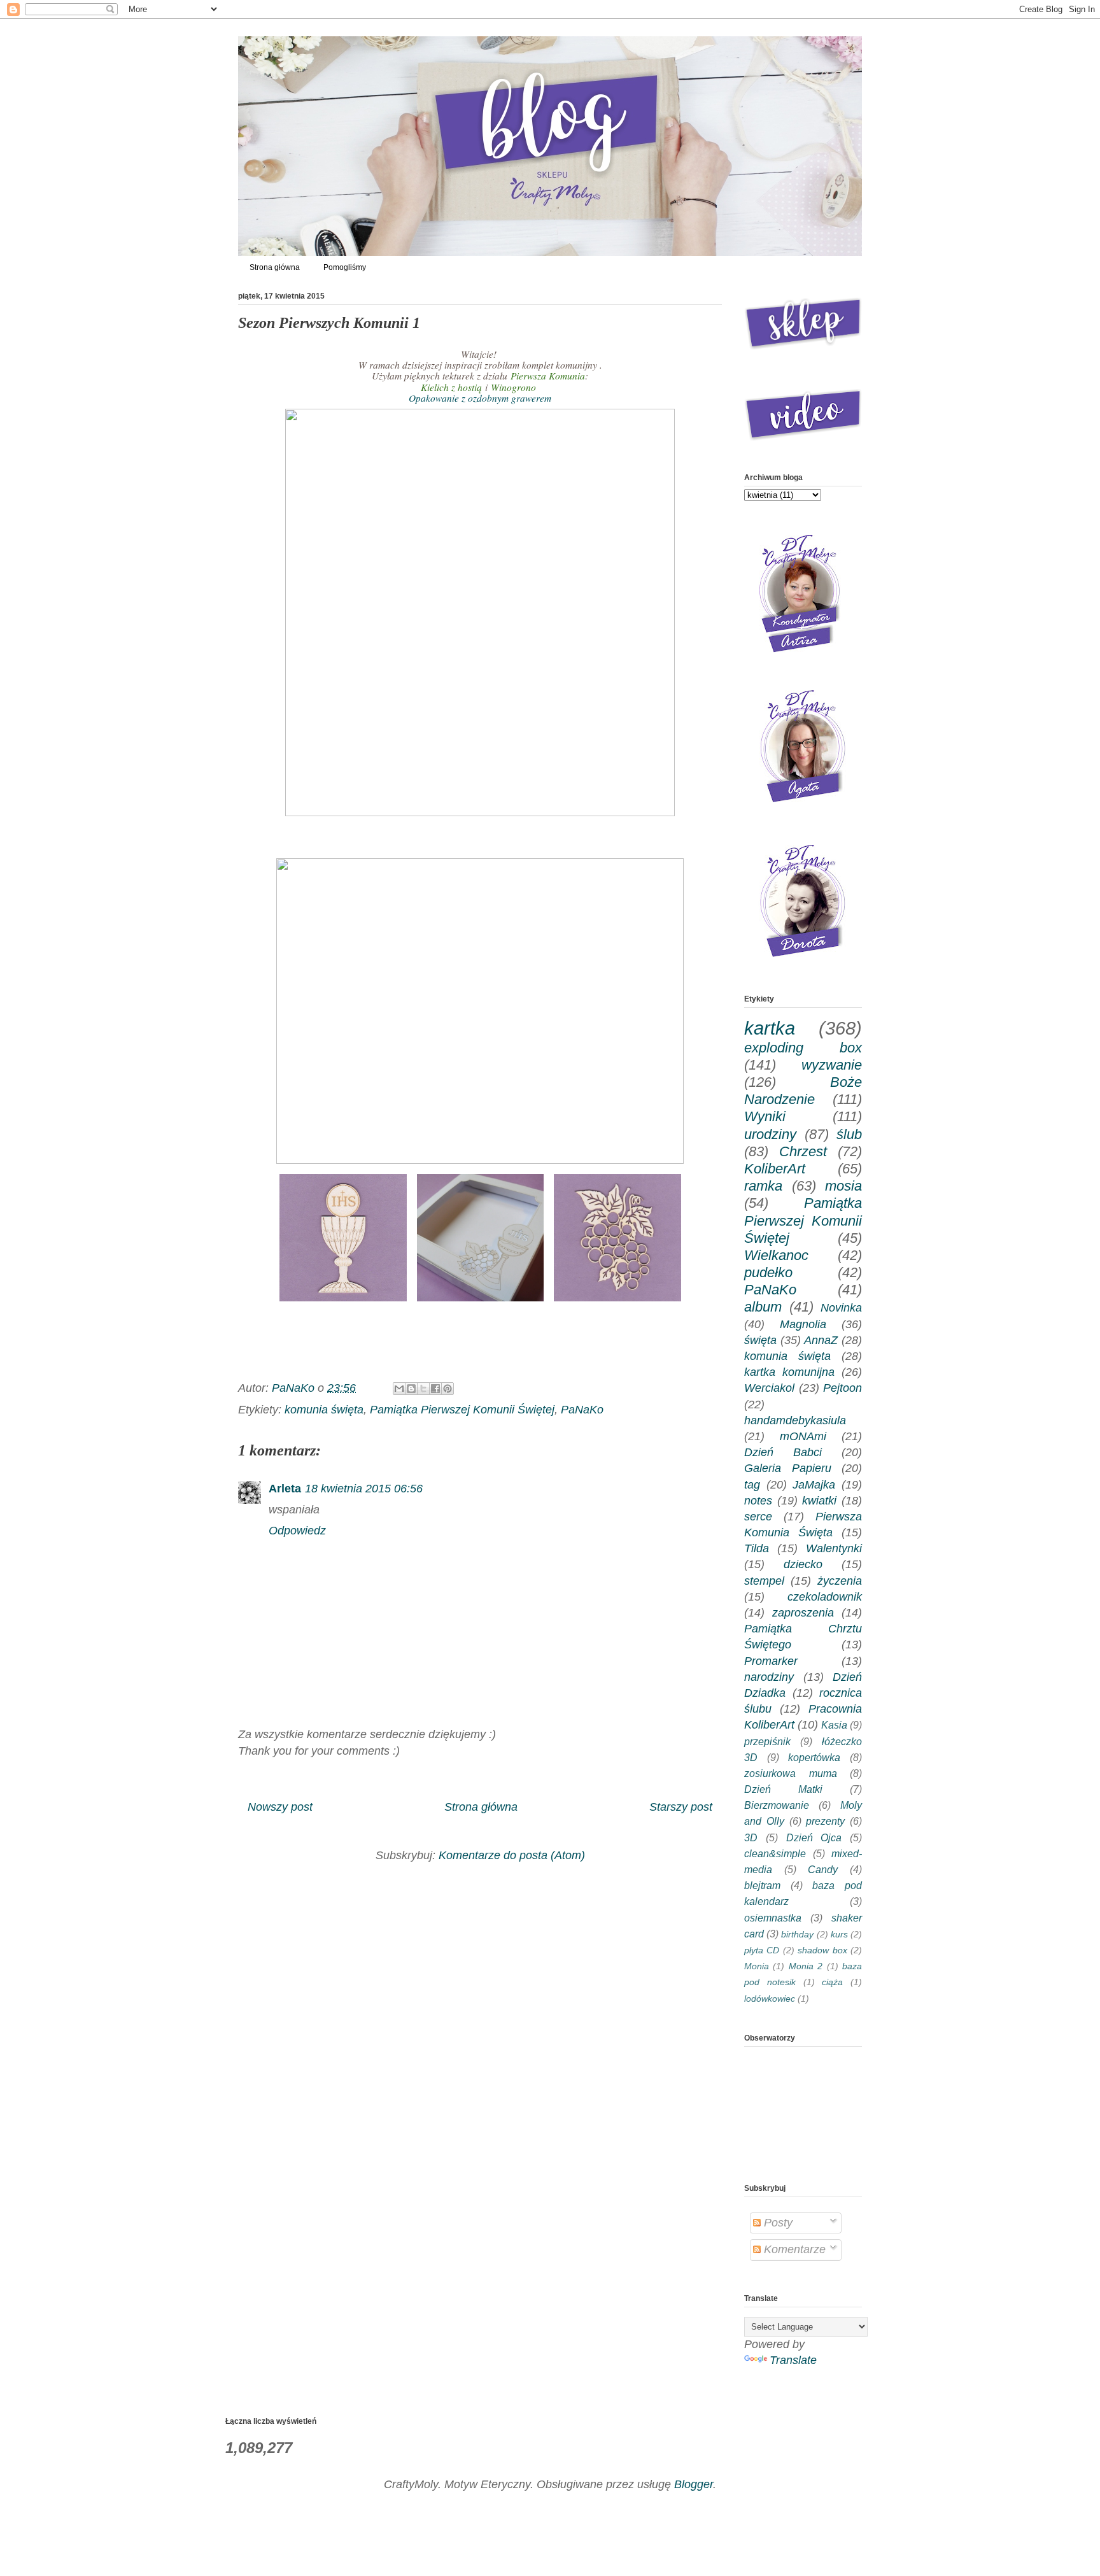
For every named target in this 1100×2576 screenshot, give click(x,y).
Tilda (757, 1548)
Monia (757, 1966)
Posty (777, 2223)
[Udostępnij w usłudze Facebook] (435, 1389)
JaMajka (814, 1485)
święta (760, 1340)
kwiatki (819, 1501)
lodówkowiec (770, 1999)
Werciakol (769, 1388)
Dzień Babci (783, 1452)
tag (752, 1485)
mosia (843, 1186)
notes (758, 1501)
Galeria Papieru (788, 1468)
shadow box (822, 1950)
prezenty (825, 1821)
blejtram (762, 1885)
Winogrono (515, 387)
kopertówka (814, 1757)
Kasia (834, 1725)
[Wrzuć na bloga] (411, 1389)
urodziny (770, 1134)
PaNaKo (582, 1410)
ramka (763, 1186)
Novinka (841, 1308)
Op (480, 398)
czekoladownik (825, 1597)
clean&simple (775, 1853)
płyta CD (762, 1950)
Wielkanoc (776, 1255)
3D (751, 1837)
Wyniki (765, 1116)
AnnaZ (821, 1340)
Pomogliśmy (345, 267)
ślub (849, 1134)
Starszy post (681, 1807)
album (763, 1307)
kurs (839, 1934)
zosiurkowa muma (791, 1773)
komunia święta (324, 1410)
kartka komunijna (789, 1372)
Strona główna (275, 267)
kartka (770, 1028)
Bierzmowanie (777, 1805)
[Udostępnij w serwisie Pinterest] (448, 1389)
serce (758, 1517)
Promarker (771, 1661)
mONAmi (803, 1436)
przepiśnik (767, 1741)
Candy (823, 1869)
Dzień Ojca (814, 1837)
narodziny (769, 1677)
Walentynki (834, 1548)
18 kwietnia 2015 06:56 (364, 1489)
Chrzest (803, 1151)
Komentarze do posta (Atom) (512, 1855)
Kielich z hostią (451, 387)
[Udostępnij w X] (423, 1389)
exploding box (803, 1048)
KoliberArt (775, 1169)
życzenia (840, 1581)
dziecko (803, 1564)
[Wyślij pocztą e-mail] (399, 1389)
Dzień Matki (783, 1789)
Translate (793, 2360)
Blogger (694, 2484)
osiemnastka (773, 1918)
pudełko (768, 1272)
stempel (764, 1581)
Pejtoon (843, 1388)
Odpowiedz (297, 1531)
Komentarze (793, 2249)
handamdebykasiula (795, 1420)
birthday (797, 1934)
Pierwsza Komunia (548, 376)
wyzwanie (832, 1065)
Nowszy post (280, 1807)
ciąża (832, 1982)
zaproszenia (803, 1613)
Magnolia (803, 1324)
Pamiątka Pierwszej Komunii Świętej (462, 1410)
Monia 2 (806, 1966)
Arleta (285, 1489)
